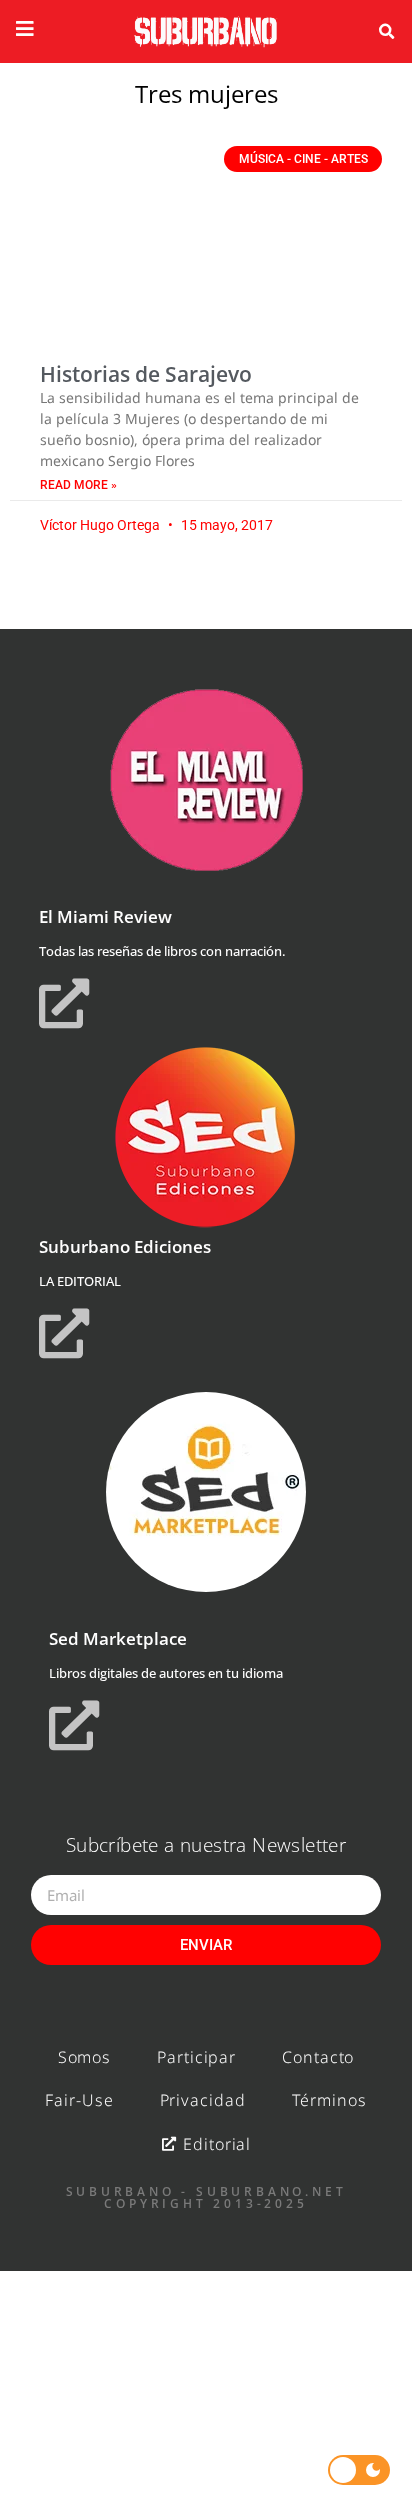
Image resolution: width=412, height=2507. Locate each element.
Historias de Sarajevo (146, 374)
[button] (387, 32)
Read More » (78, 485)
